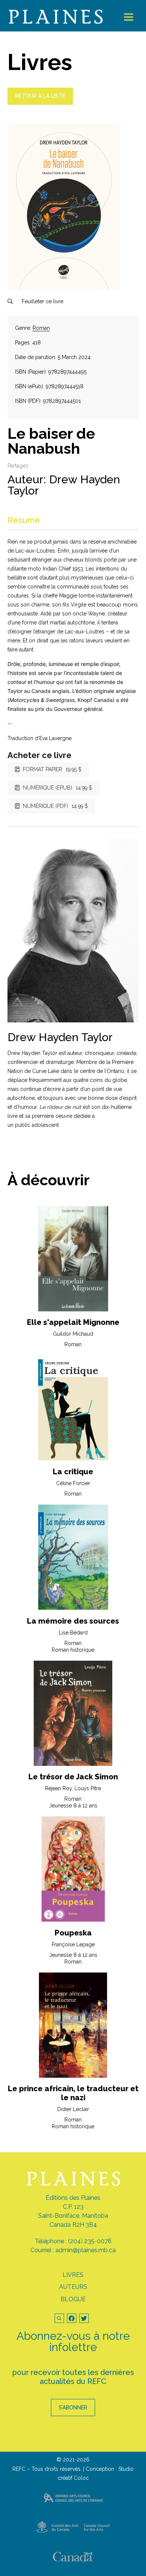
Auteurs (73, 2287)
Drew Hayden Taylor (64, 485)
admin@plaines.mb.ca (86, 2250)
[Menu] (129, 17)
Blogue (73, 2299)
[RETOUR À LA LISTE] (40, 103)
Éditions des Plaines (73, 2198)
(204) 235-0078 (90, 2241)
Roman (41, 328)
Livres (73, 2275)
